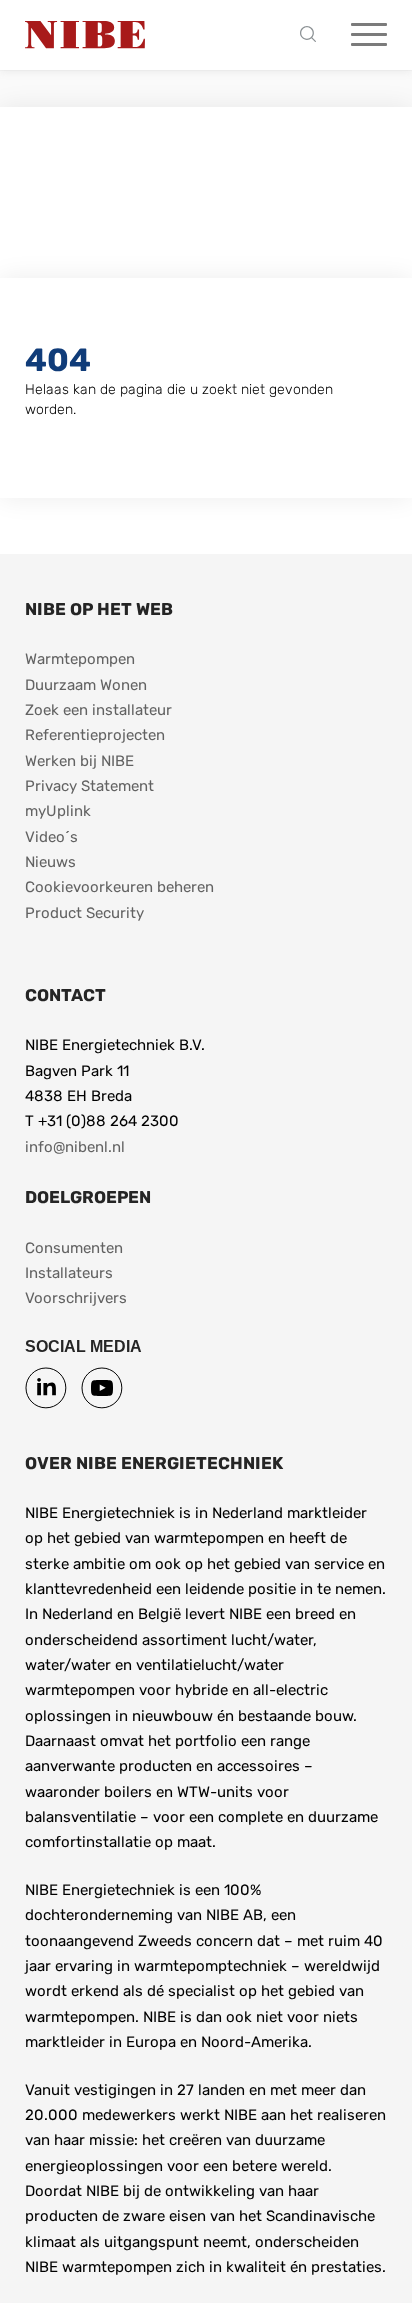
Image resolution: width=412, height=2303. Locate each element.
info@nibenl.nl (75, 1147)
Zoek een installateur (98, 710)
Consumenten (74, 1248)
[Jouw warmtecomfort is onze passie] (85, 35)
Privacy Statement (89, 786)
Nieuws (50, 862)
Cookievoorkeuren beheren (119, 887)
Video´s (51, 837)
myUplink (58, 811)
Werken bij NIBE (79, 761)
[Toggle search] (313, 35)
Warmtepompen (80, 659)
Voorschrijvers (76, 1298)
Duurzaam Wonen (86, 685)
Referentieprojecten (95, 735)
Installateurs (69, 1273)
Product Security (84, 913)
